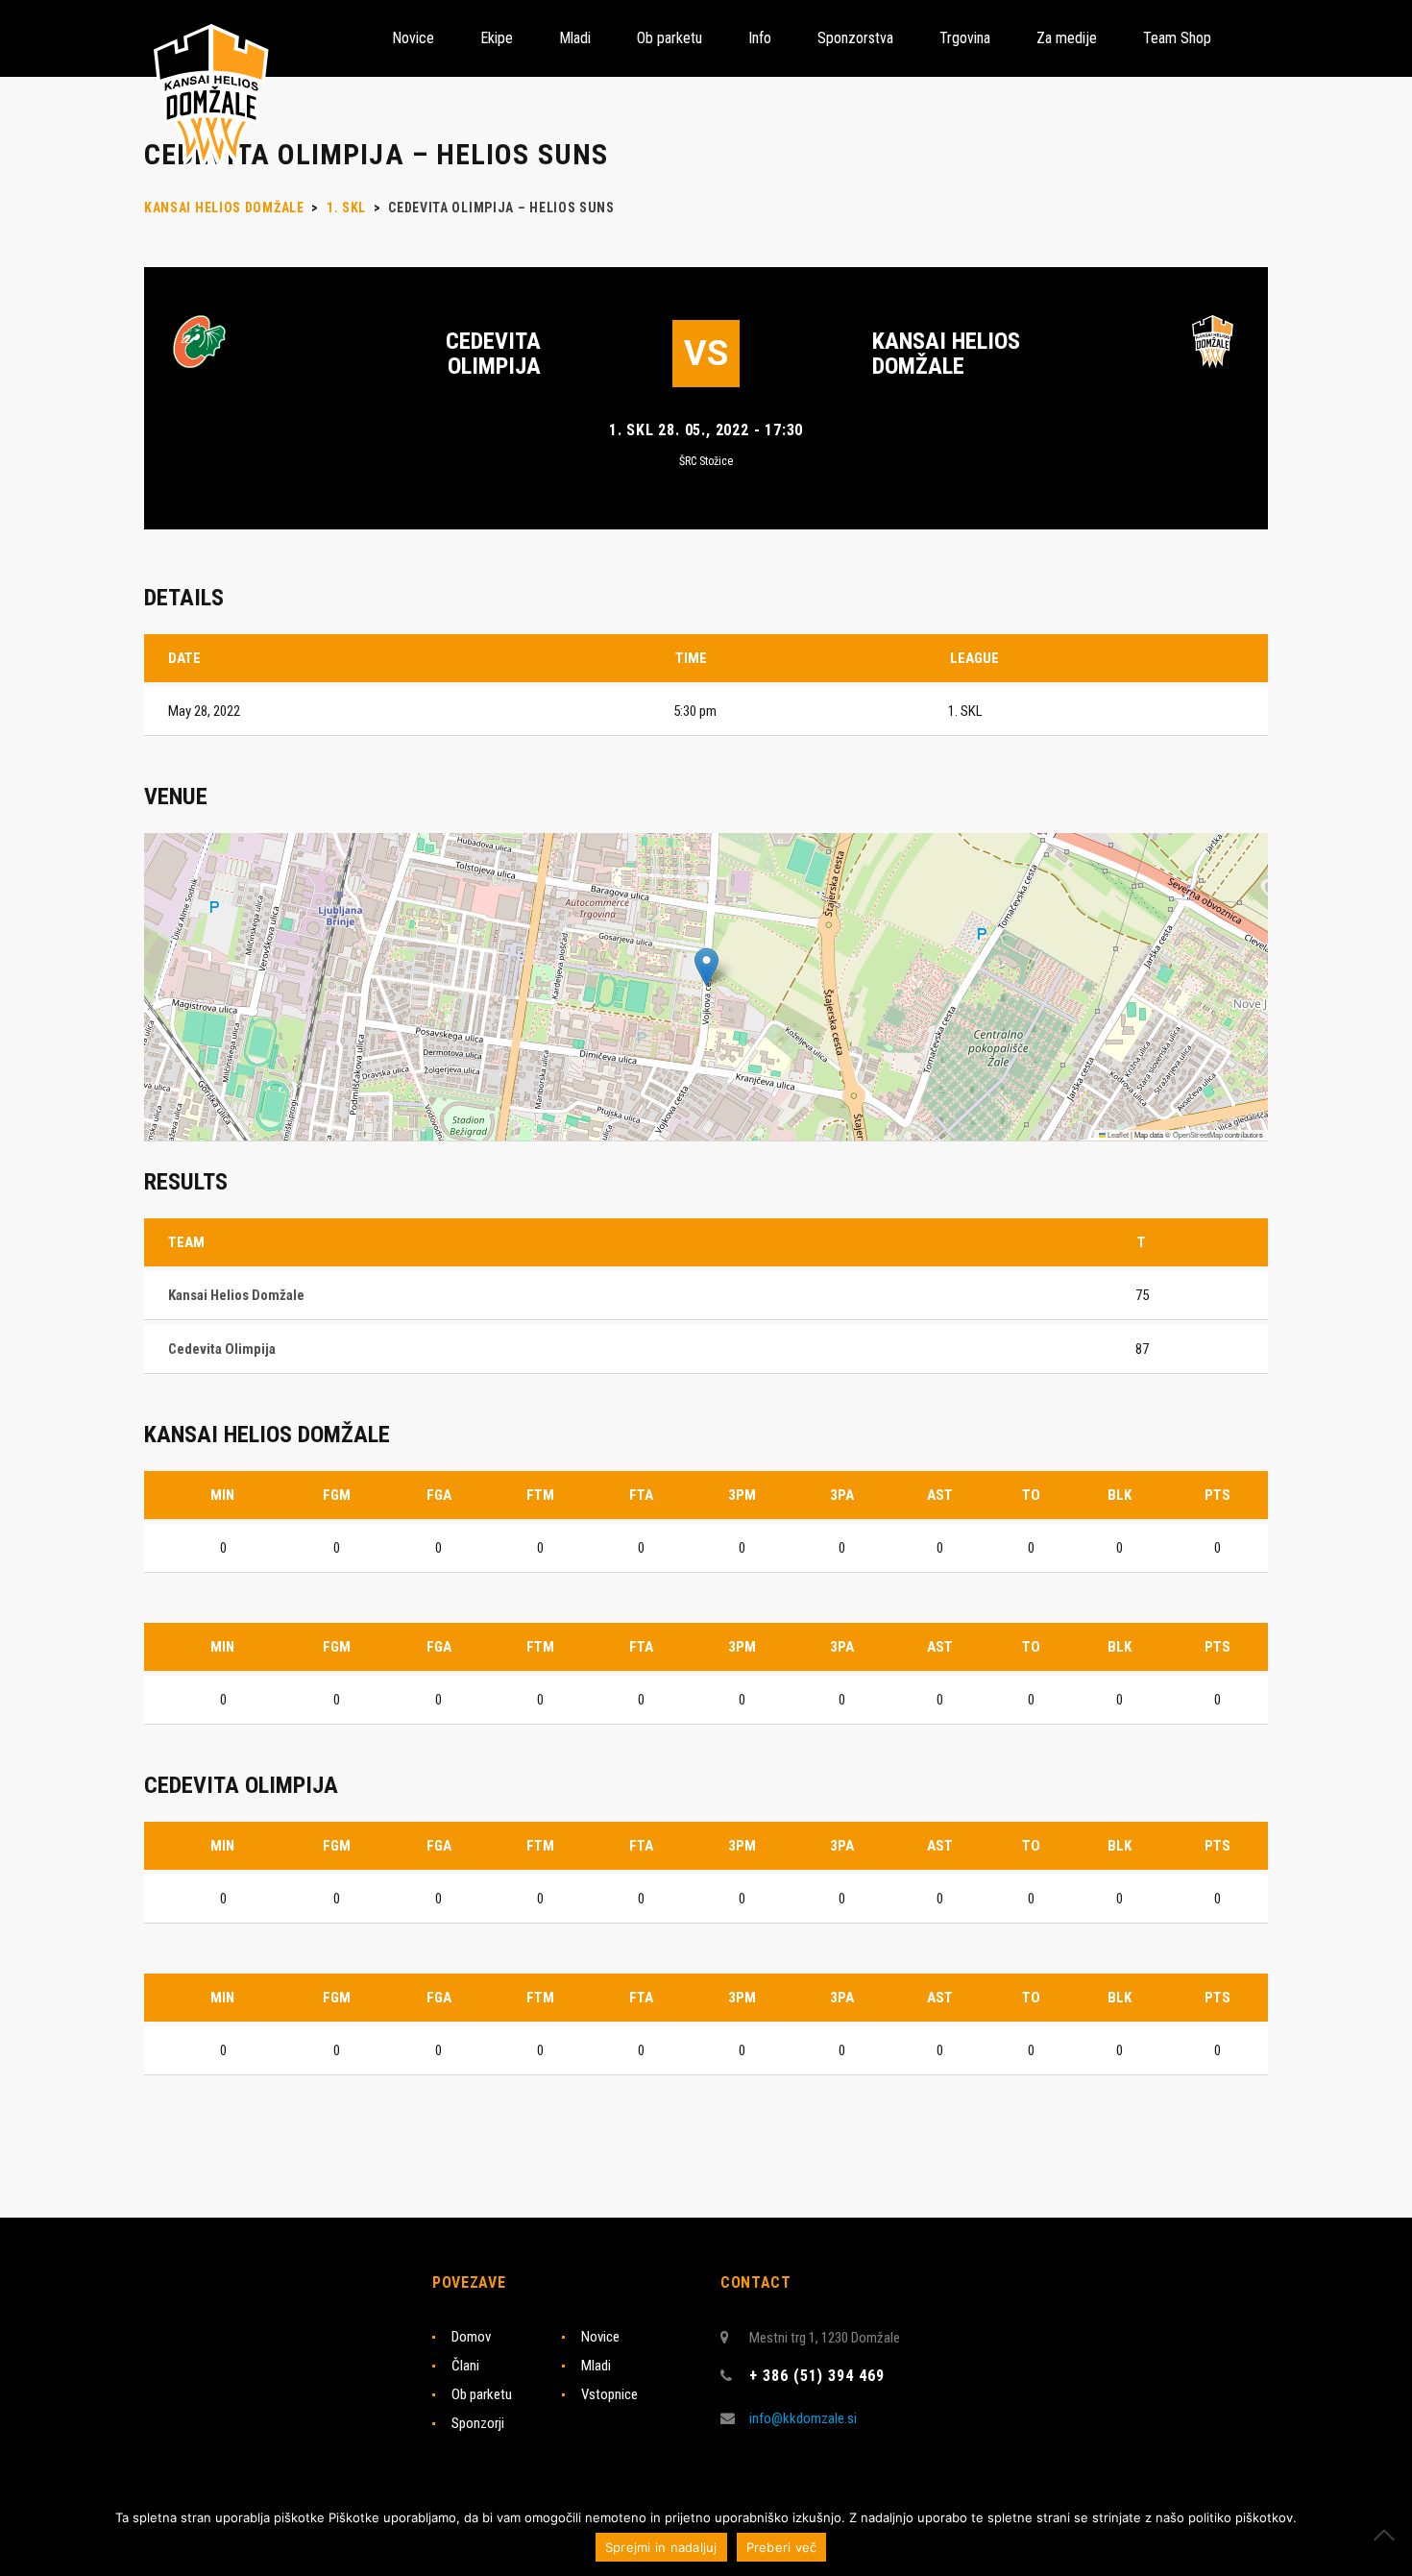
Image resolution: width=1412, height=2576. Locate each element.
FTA (641, 1495)
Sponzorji (478, 2423)
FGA (439, 1495)
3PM (742, 1495)
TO (1031, 1495)
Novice (600, 2337)
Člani (465, 2366)
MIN (222, 1495)
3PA (842, 1495)
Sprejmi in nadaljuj (661, 2547)
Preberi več (782, 2547)
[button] (706, 967)
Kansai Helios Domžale (946, 354)
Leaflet (1117, 1134)
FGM (337, 1495)
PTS (1217, 1495)
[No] (1388, 2535)
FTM (540, 1495)
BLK (1120, 1495)
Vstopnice (609, 2394)
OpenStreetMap (1198, 1134)
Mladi (596, 2366)
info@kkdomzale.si (803, 2418)
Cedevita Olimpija (493, 354)
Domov (471, 2337)
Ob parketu (482, 2394)
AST (940, 1495)
